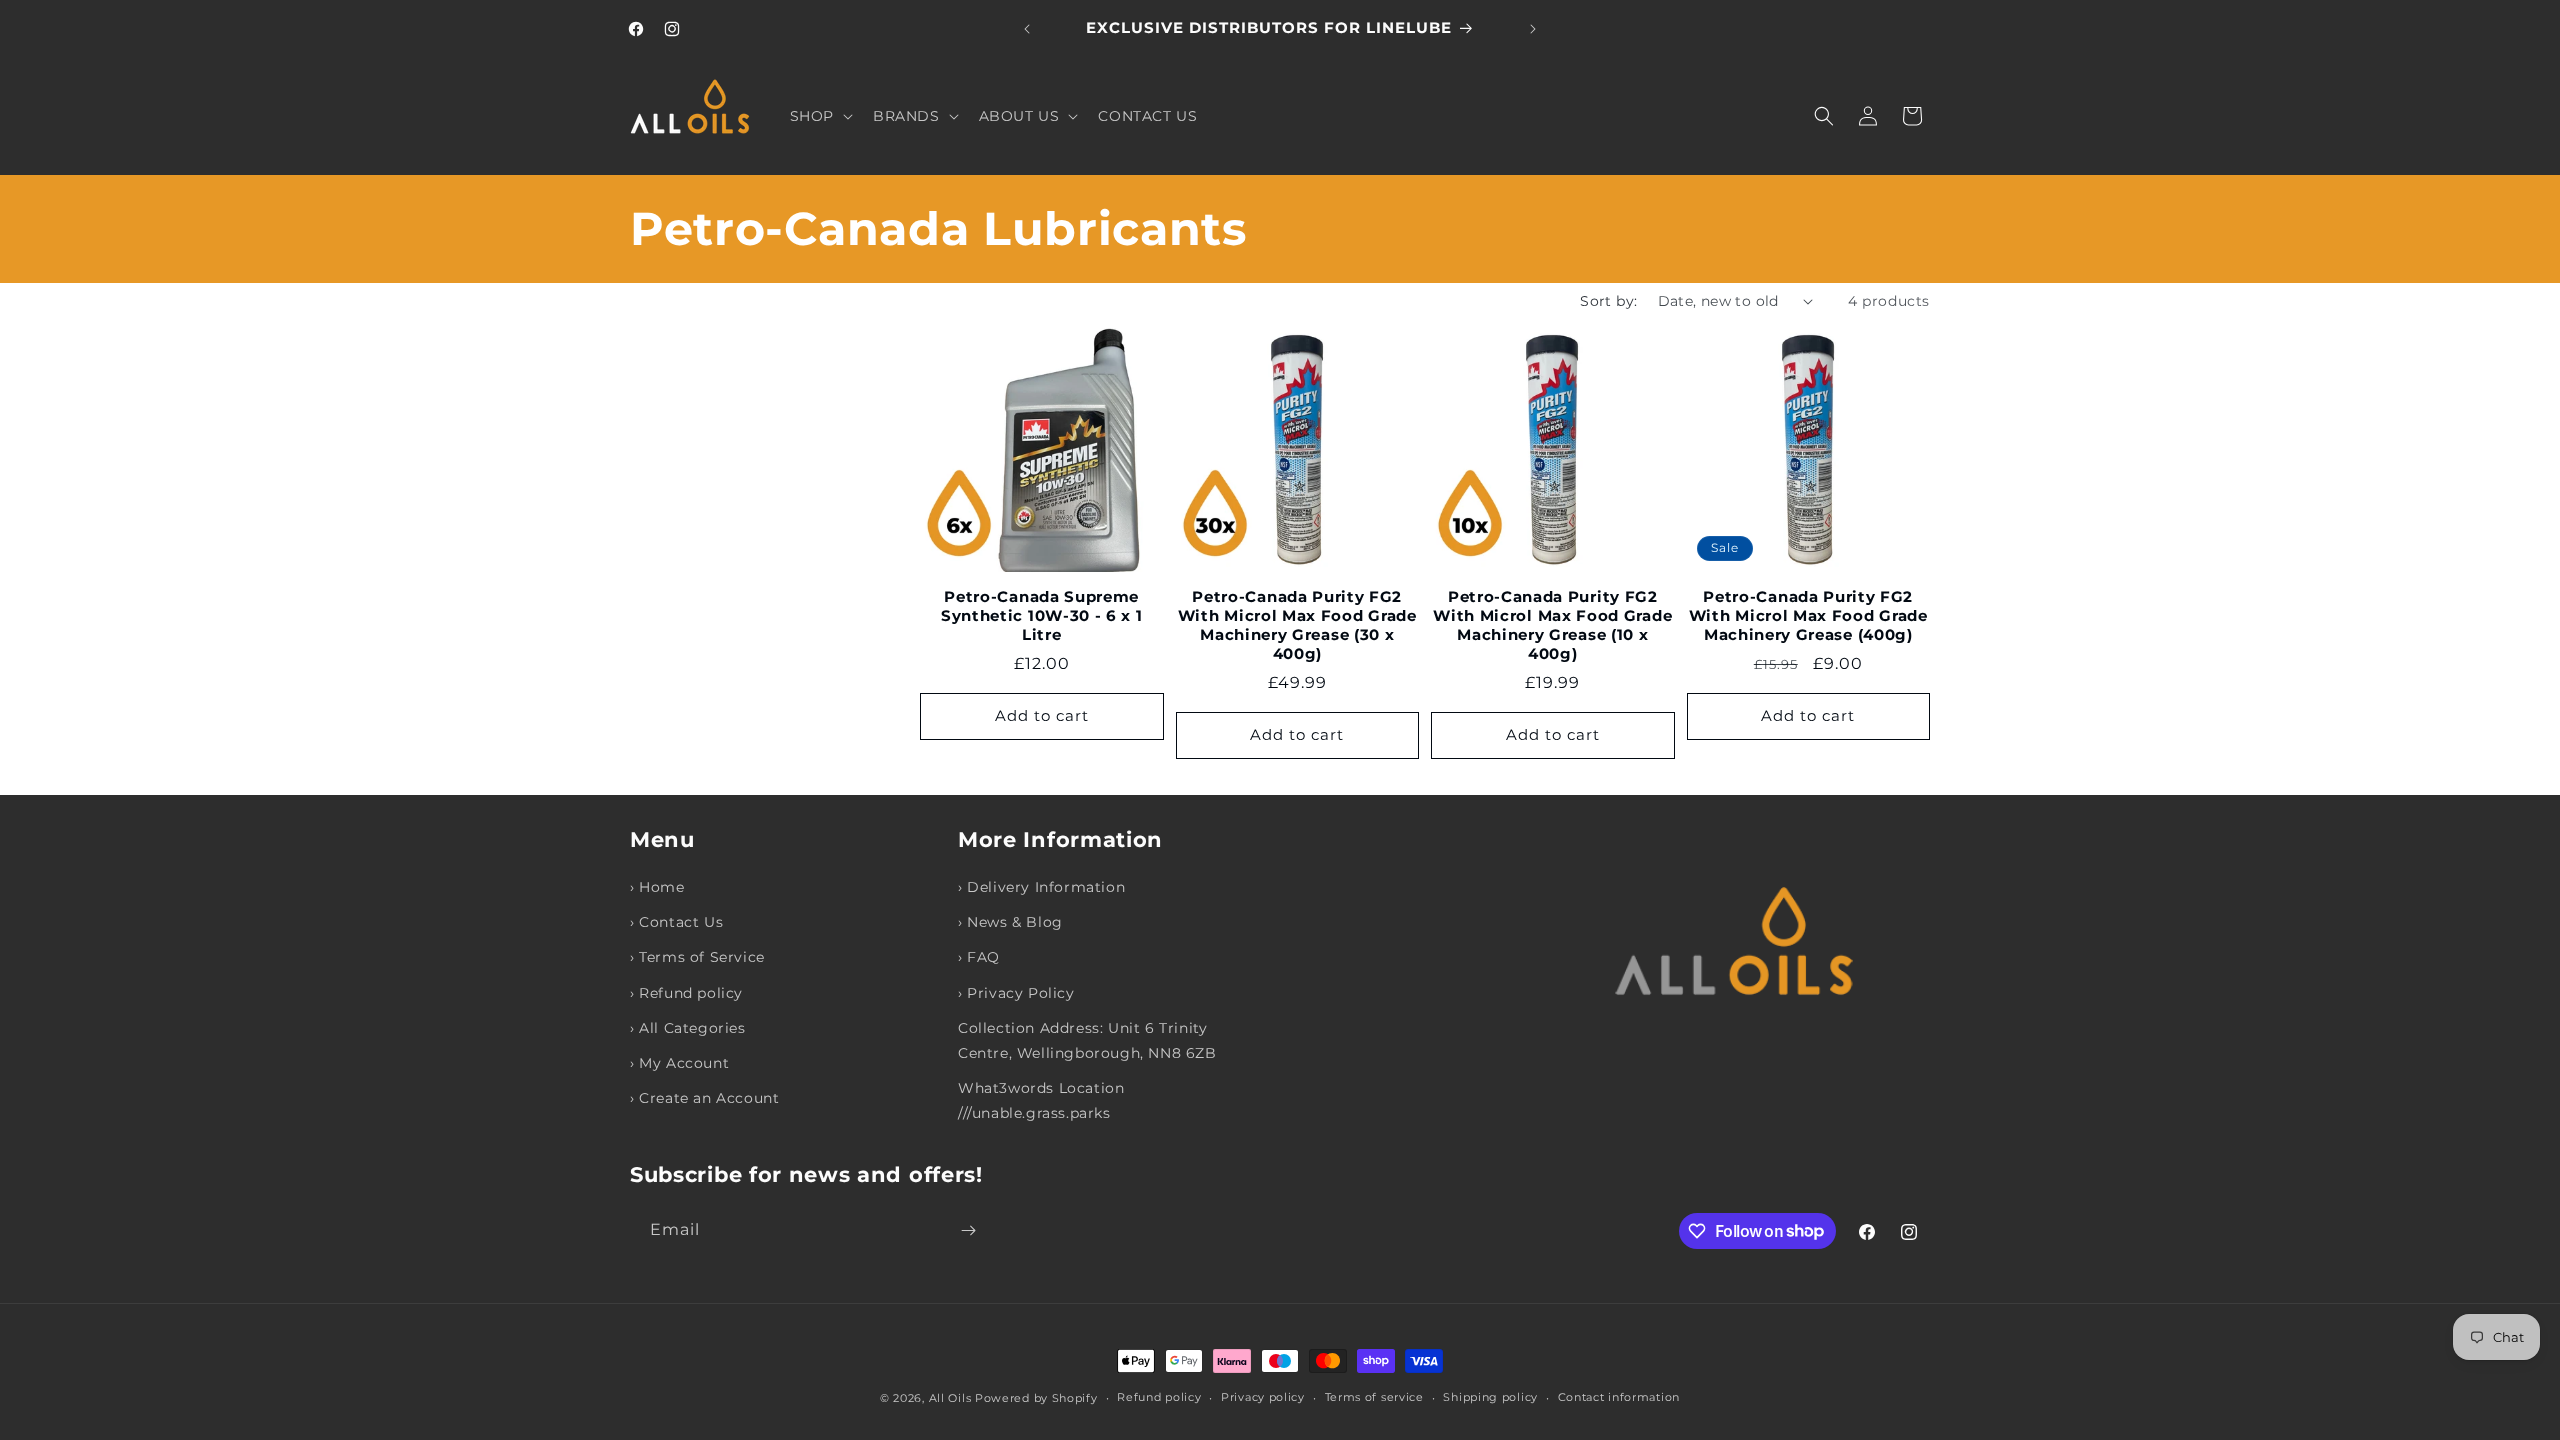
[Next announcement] (1533, 29)
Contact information (1619, 1397)
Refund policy (1159, 1397)
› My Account (679, 1063)
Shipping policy (1490, 1397)
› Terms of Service (697, 957)
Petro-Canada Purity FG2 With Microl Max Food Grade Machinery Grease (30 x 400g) (1297, 625)
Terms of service (1374, 1397)
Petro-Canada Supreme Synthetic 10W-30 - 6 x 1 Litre (1042, 616)
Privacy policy (1263, 1397)
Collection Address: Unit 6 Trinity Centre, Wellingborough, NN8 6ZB (1087, 1040)
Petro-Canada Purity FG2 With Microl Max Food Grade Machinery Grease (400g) (1808, 616)
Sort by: (1608, 301)
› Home (657, 887)
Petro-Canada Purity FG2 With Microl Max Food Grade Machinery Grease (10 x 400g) (1552, 625)
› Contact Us (676, 922)
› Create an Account (704, 1098)
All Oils (950, 1398)
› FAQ (979, 957)
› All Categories (688, 1028)
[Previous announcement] (1027, 29)
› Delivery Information (1041, 887)
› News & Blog (1010, 922)
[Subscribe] (968, 1230)
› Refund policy (686, 993)
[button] (819, 116)
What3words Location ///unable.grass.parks (1041, 1100)
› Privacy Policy (1016, 993)
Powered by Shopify (1036, 1398)
